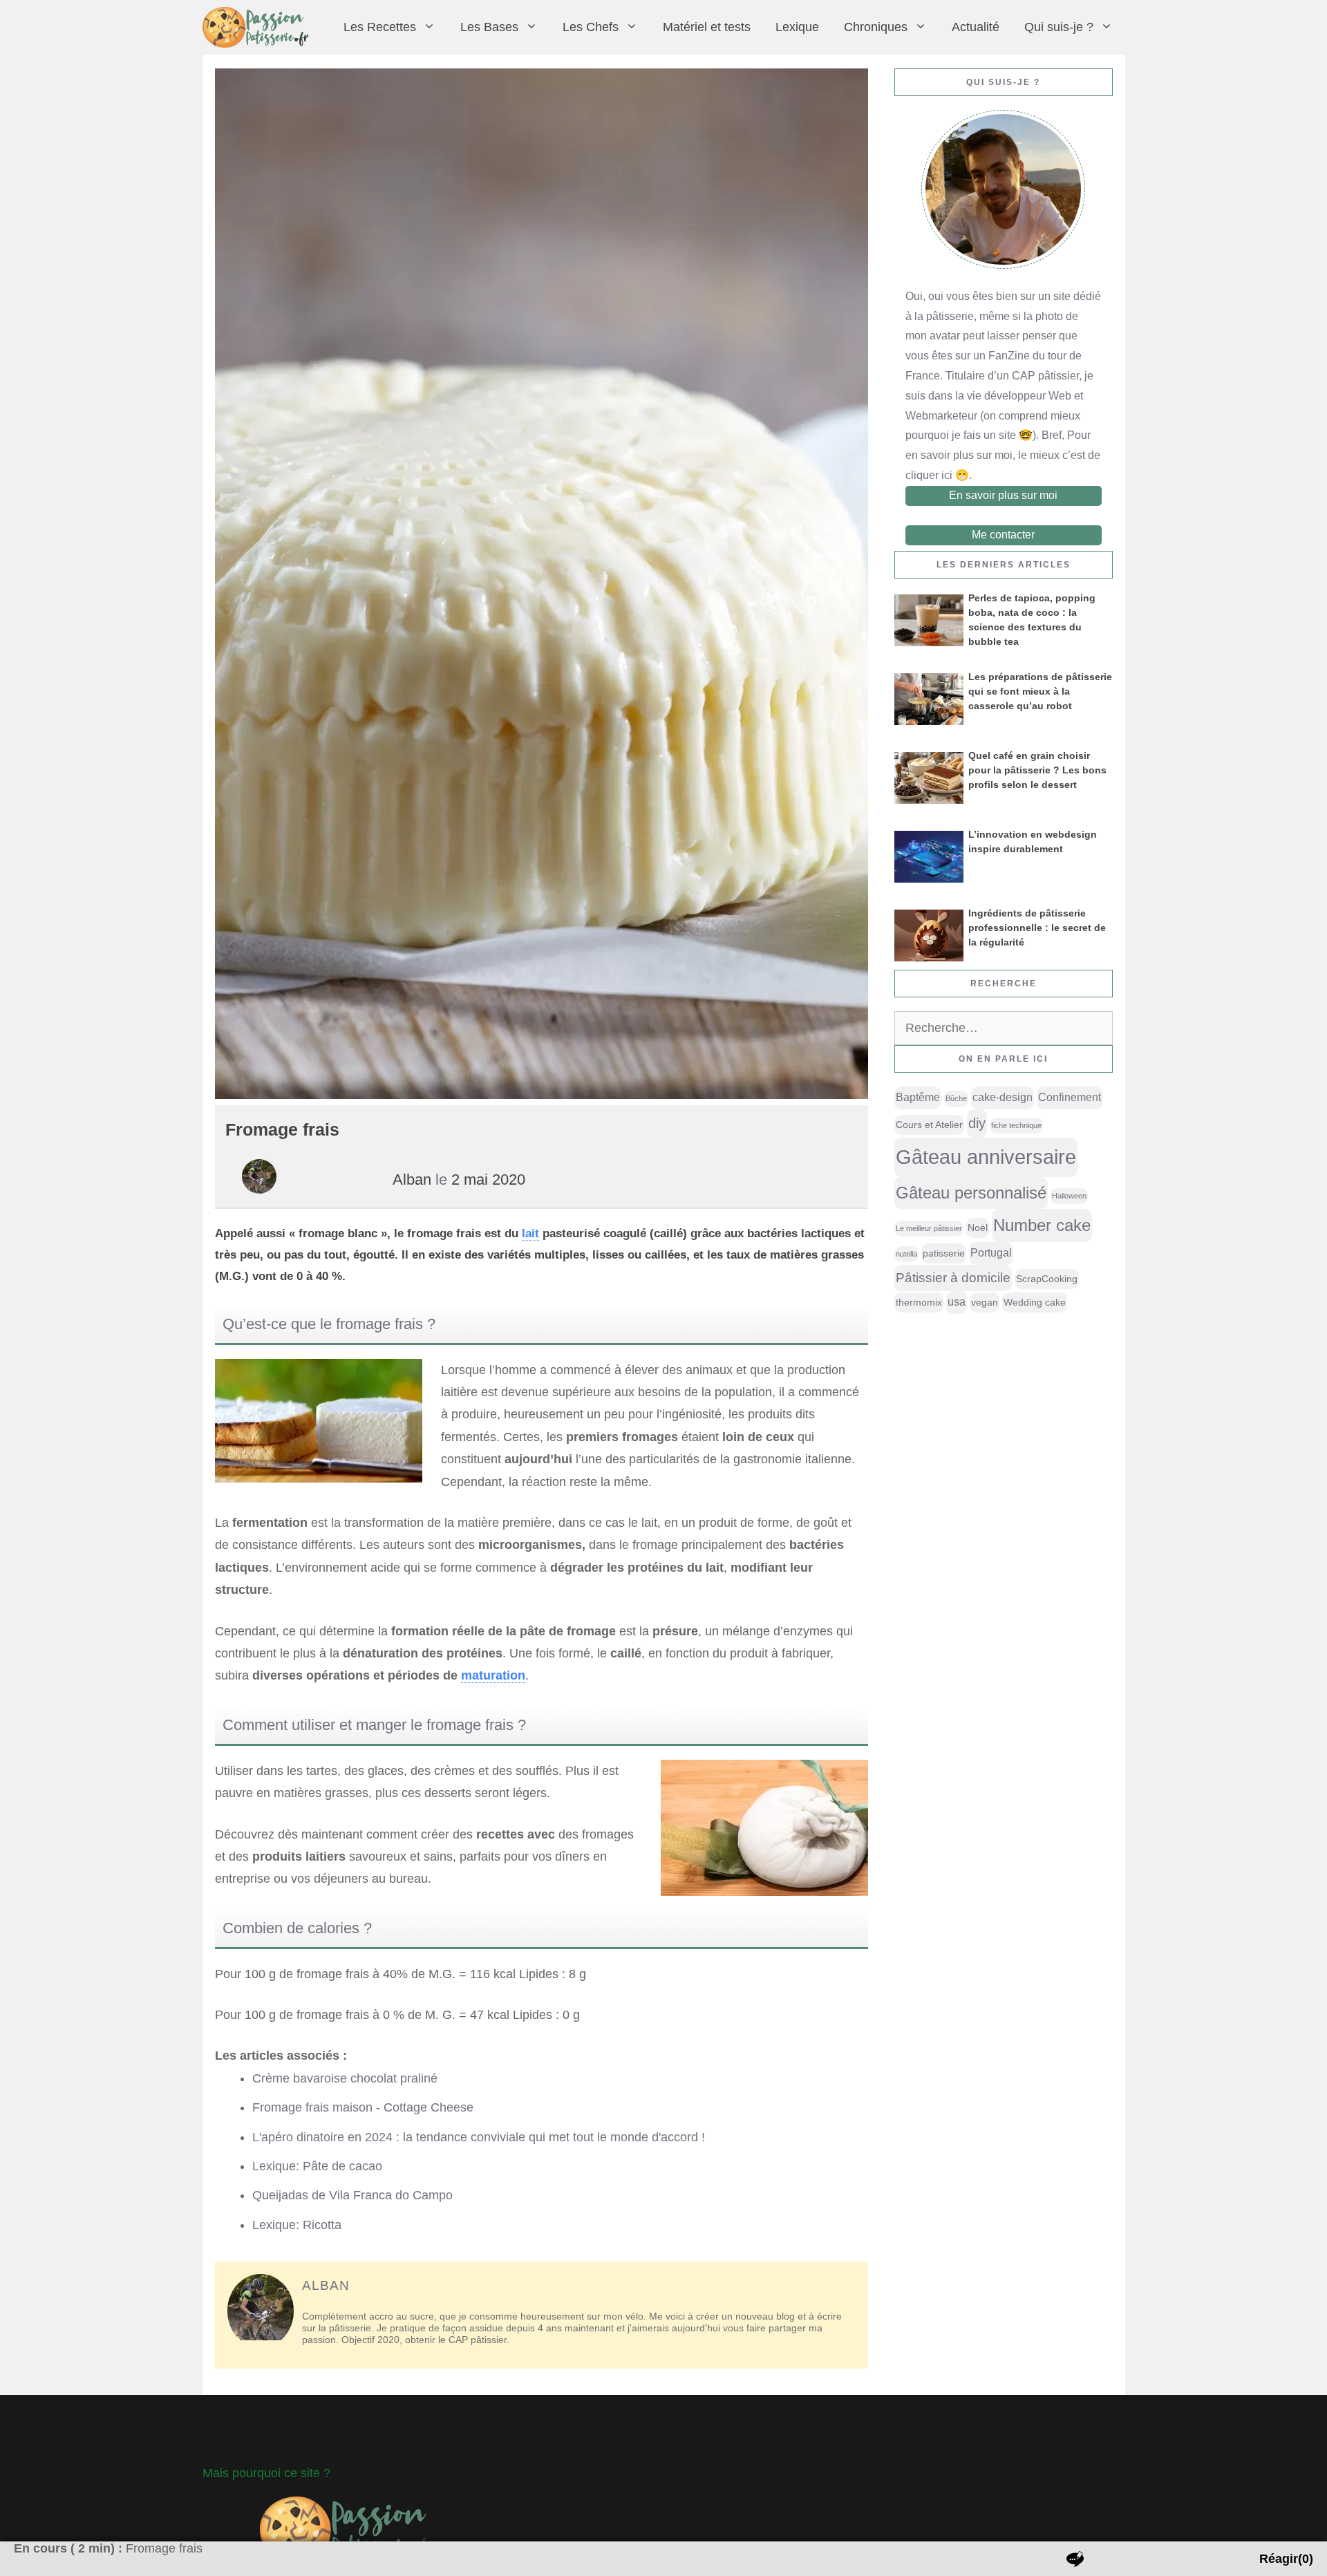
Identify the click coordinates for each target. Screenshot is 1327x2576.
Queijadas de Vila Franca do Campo (352, 2195)
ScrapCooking (1047, 1279)
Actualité (976, 27)
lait (530, 1233)
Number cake (1042, 1225)
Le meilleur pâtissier (929, 1228)
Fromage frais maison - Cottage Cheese (363, 2107)
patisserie (944, 1253)
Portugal (991, 1253)
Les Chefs (591, 27)
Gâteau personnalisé (971, 1193)
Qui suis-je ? (1059, 27)
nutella (906, 1254)
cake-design (1003, 1097)
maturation (493, 1675)
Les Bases (489, 27)
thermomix (919, 1302)
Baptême (918, 1097)
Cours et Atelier (929, 1125)
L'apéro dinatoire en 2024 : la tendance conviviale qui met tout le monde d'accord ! (479, 2137)
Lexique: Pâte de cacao (317, 2166)
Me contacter (1003, 535)
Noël (978, 1228)
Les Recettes (380, 27)
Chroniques (876, 27)
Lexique (797, 27)
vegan (985, 1302)
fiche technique (1016, 1125)
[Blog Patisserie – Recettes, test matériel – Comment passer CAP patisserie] (259, 27)
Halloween (1069, 1196)
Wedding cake (1035, 1302)
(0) (1286, 2559)
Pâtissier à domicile (953, 1278)
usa (957, 1302)
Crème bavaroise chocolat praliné (345, 2078)
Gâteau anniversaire (986, 1157)
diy (977, 1123)
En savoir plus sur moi (1003, 495)
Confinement (1070, 1097)
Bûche (956, 1098)
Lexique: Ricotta (297, 2225)
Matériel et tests (707, 27)
